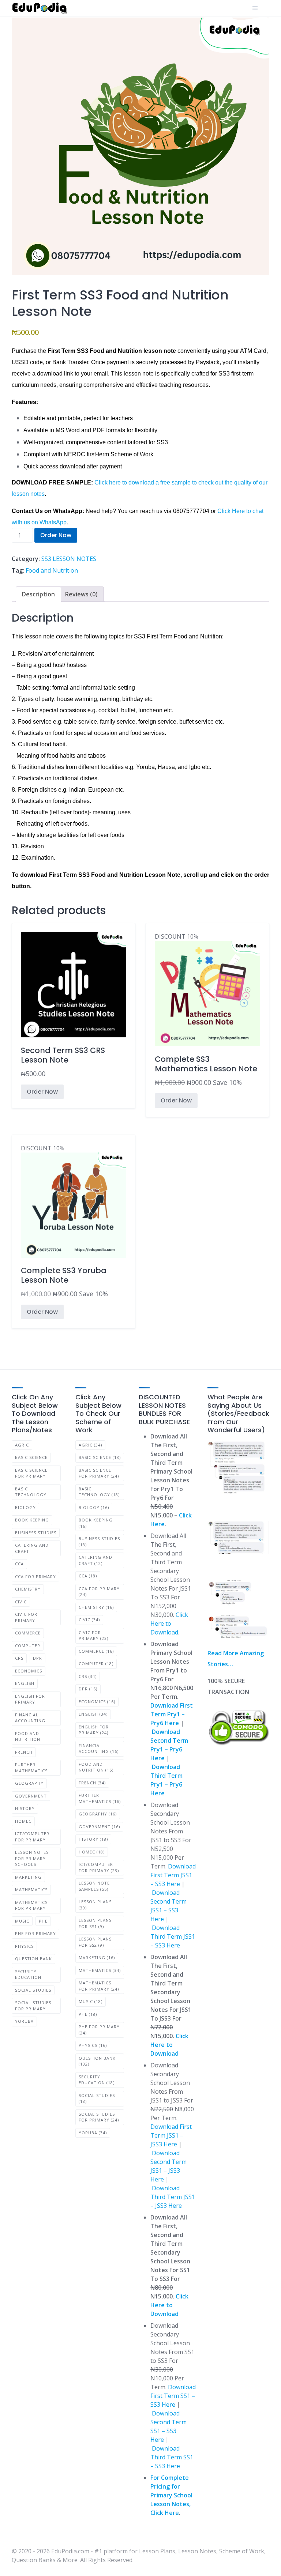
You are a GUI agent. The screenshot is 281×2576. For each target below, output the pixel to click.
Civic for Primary (26, 1617)
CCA (19, 1564)
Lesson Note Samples (94, 1886)
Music (22, 1921)
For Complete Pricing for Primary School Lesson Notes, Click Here (171, 2495)
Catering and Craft (32, 1548)
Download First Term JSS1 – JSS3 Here (171, 2135)
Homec (23, 1821)
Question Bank (33, 1959)
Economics (29, 1671)
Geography (29, 1783)
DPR (38, 1658)
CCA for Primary (35, 1576)
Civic (21, 1602)
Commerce (28, 1633)
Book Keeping (32, 1520)
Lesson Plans (95, 1905)
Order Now (56, 535)
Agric (22, 1445)
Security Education (28, 1975)
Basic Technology (31, 1492)
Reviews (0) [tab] (81, 594)
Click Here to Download (169, 1623)
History (25, 1808)
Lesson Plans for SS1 (95, 1923)
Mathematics (31, 1889)
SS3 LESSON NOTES (69, 559)
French (24, 1752)
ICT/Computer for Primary (32, 1837)
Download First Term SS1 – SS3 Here (173, 2396)
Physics (24, 1946)
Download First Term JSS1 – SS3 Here (173, 1875)
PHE (43, 1921)
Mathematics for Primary (31, 1905)
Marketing (28, 1877)
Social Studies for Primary (33, 2006)
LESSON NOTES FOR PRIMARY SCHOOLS (32, 1858)
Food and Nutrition (52, 570)
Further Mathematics (31, 1768)
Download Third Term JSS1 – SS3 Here (173, 1936)
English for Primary (30, 1699)
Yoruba (24, 2021)
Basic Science (31, 1457)
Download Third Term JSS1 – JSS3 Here (173, 2197)
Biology (25, 1507)
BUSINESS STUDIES (36, 1533)
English (25, 1683)
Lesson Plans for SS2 (95, 1942)
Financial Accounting (30, 1718)
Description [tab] (38, 594)
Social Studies (33, 1990)
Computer (28, 1646)
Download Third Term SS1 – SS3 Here (172, 2457)
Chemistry (28, 1589)
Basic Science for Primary (31, 1473)
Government (31, 1796)
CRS (19, 1658)
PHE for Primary (35, 1933)
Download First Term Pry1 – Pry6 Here (172, 1714)
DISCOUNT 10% (206, 1010)
